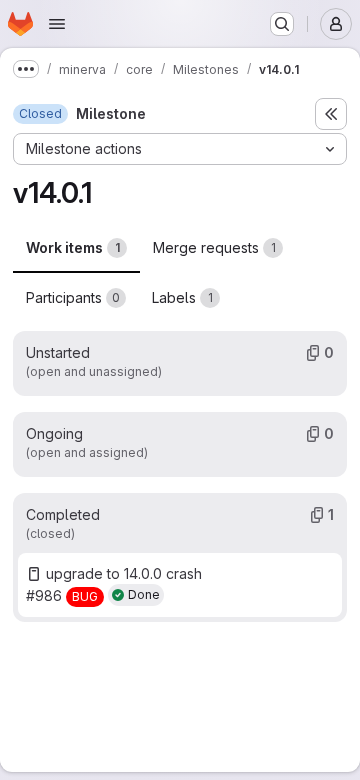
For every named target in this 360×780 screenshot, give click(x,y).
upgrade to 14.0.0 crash (124, 573)
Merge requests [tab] (214, 247)
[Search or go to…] (282, 24)
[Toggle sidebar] (331, 114)
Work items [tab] (73, 247)
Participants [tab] (73, 297)
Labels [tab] (182, 297)
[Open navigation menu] (57, 24)
